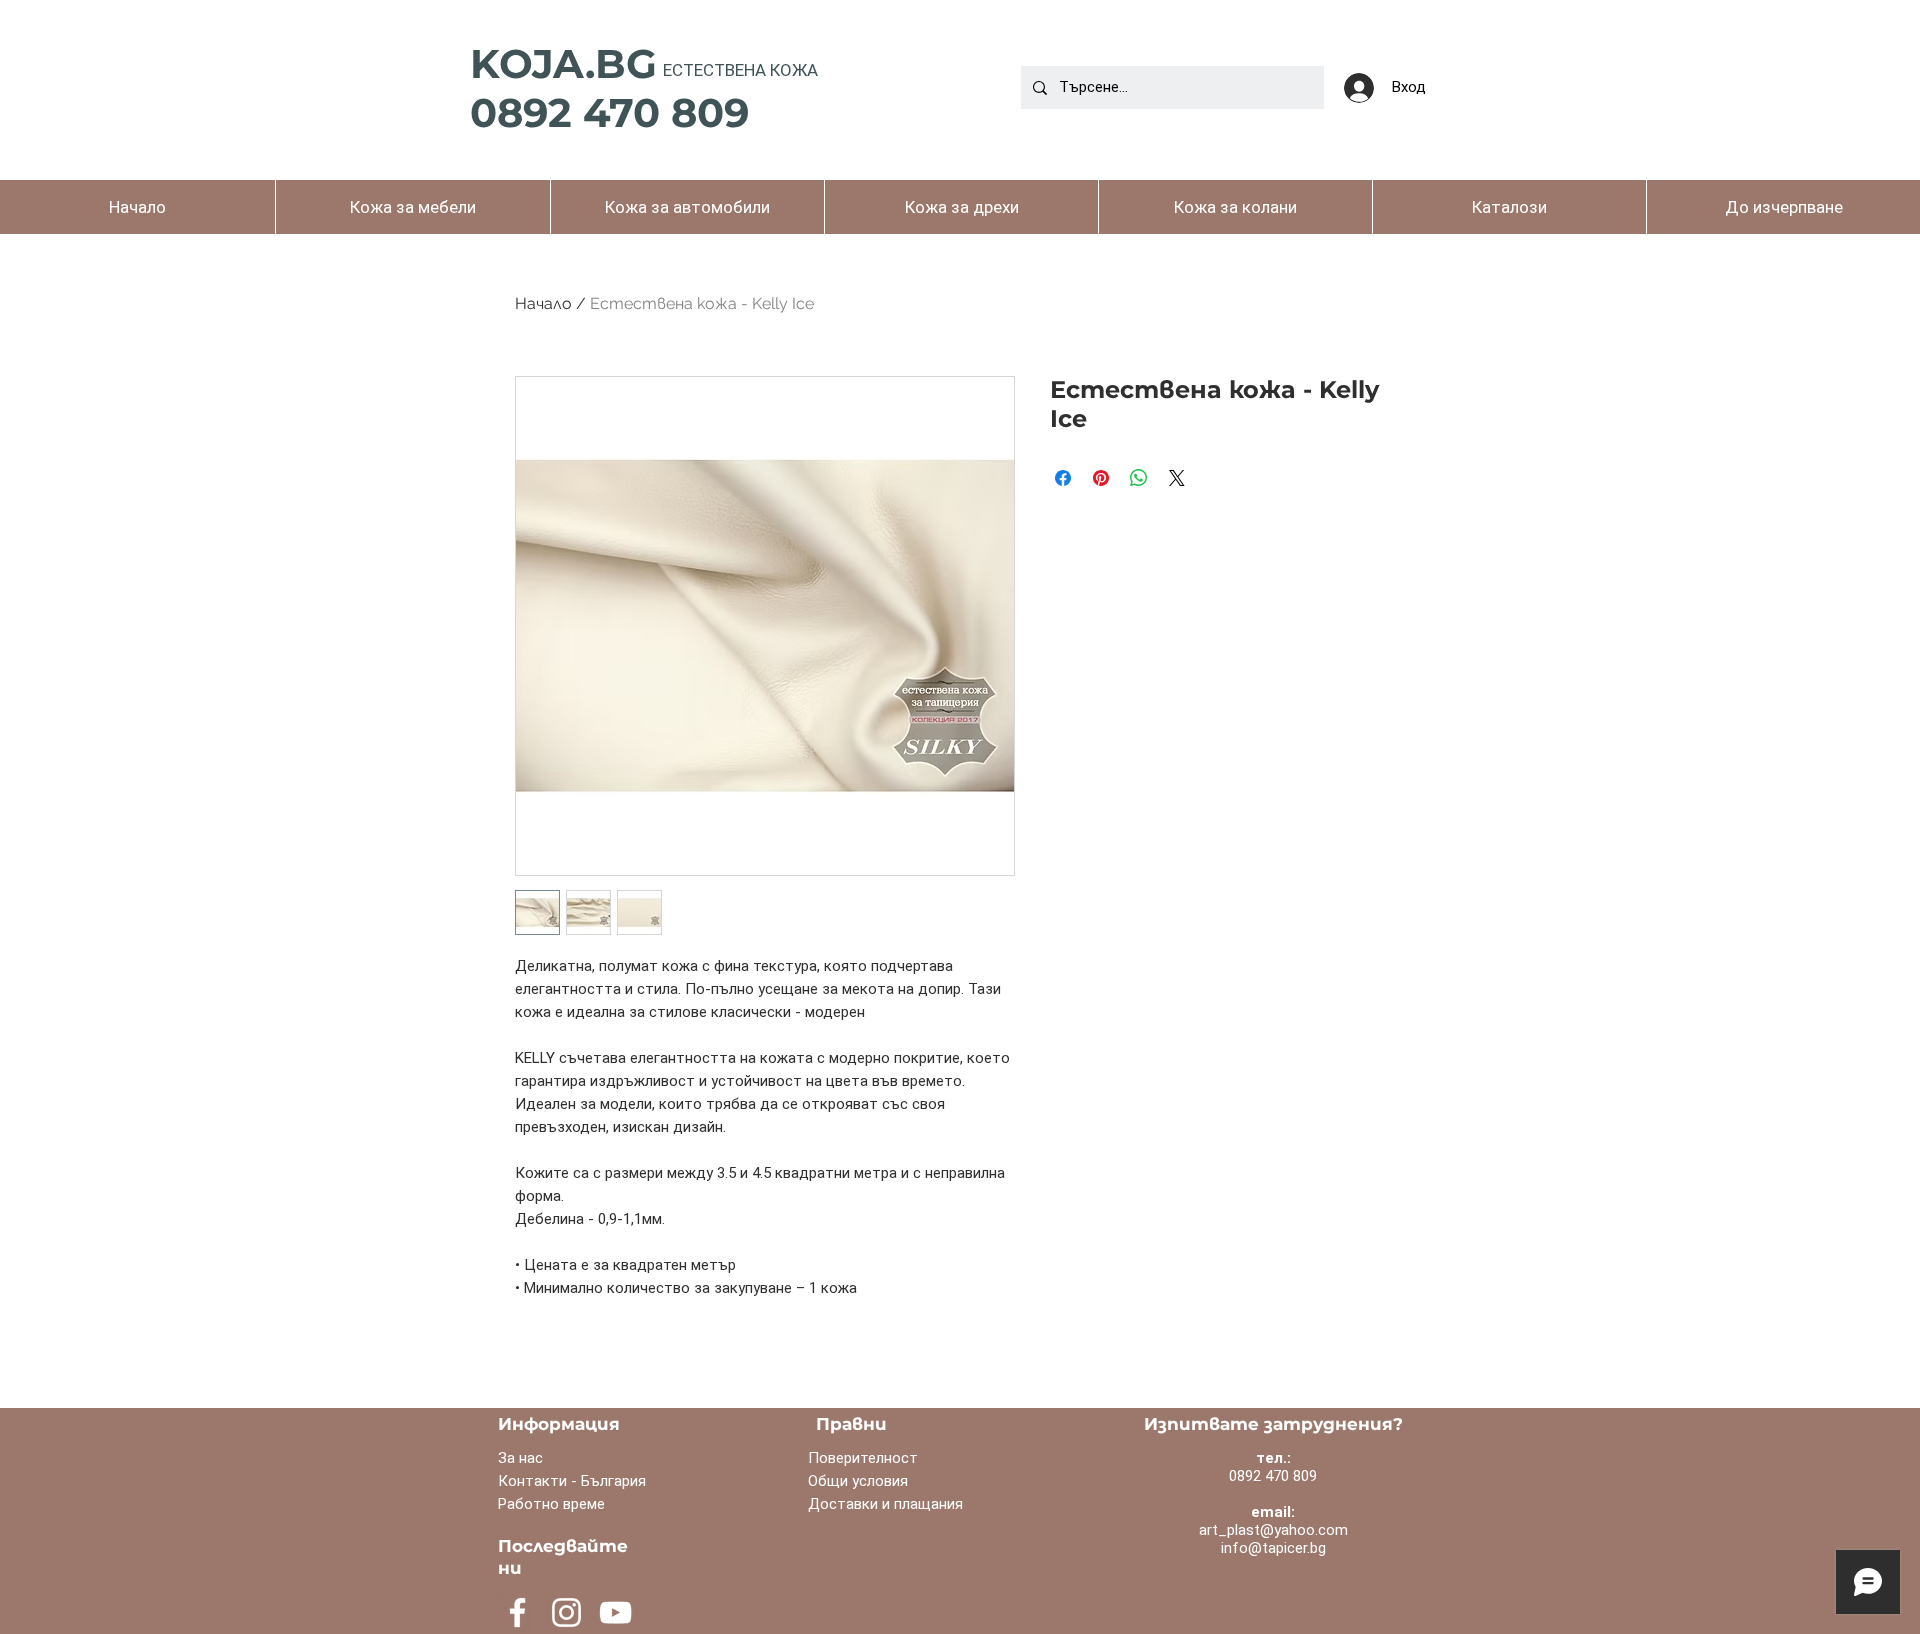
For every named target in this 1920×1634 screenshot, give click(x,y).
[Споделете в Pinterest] (1101, 478)
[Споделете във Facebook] (1063, 478)
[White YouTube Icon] (615, 1612)
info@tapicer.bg (1273, 1548)
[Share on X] (1177, 478)
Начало (543, 303)
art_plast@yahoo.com (1273, 1530)
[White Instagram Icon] (566, 1612)
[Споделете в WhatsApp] (1139, 478)
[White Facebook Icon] (517, 1612)
